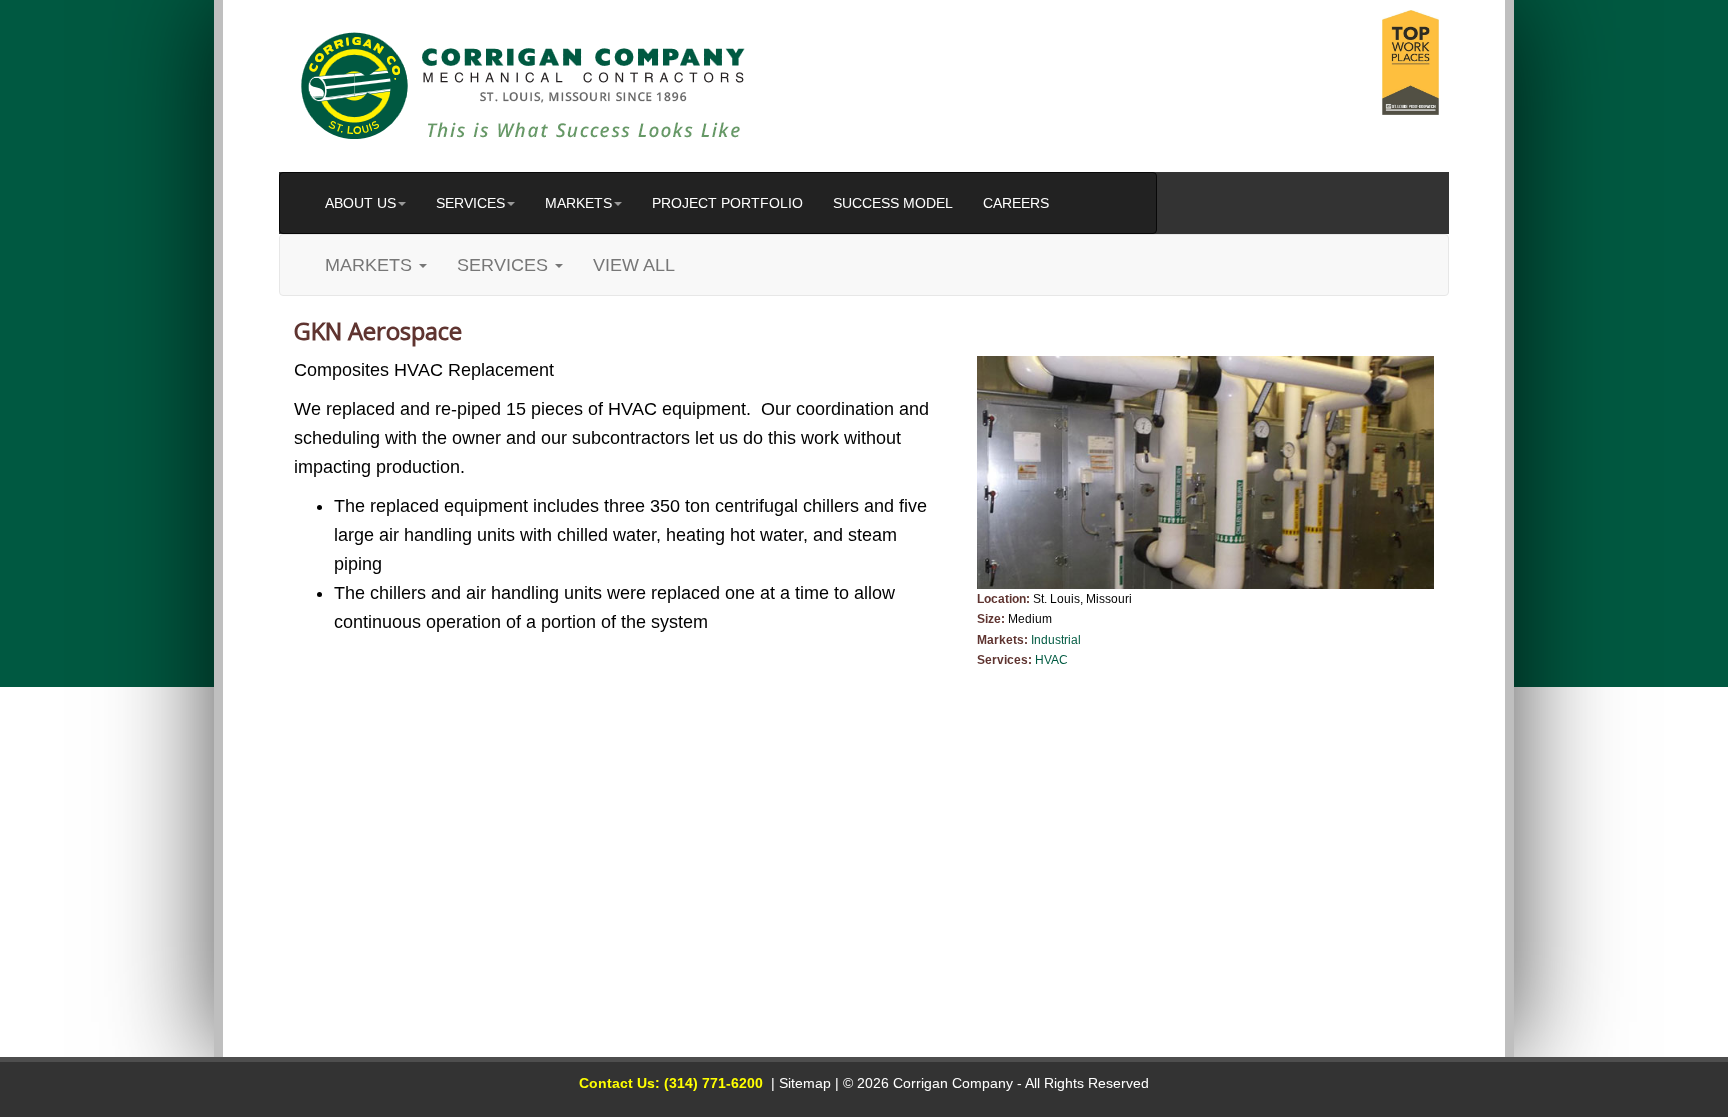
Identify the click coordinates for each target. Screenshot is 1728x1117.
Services (470, 203)
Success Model (893, 203)
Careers (1016, 203)
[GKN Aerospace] (1206, 472)
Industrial (1056, 640)
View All (634, 265)
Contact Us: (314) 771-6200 (671, 1083)
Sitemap (805, 1083)
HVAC (1051, 660)
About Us (360, 203)
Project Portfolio (727, 203)
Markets (578, 203)
